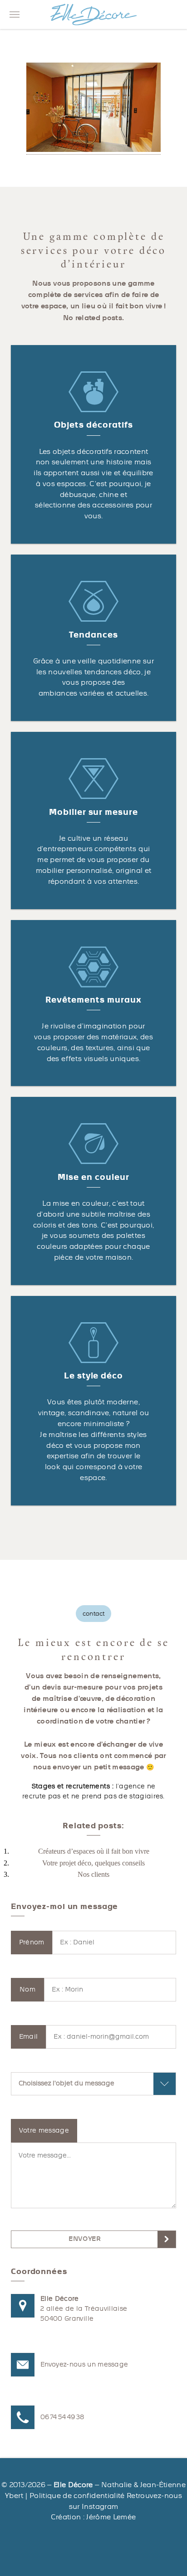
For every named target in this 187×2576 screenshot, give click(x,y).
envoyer (85, 2239)
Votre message (44, 2130)
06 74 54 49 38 (62, 2417)
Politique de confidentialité (77, 2496)
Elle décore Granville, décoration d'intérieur (93, 15)
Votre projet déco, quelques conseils (93, 1863)
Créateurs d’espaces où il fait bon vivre (94, 1851)
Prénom (32, 1942)
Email (29, 2037)
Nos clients (93, 1874)
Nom (27, 1989)
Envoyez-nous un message (84, 2364)
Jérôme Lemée (111, 2517)
